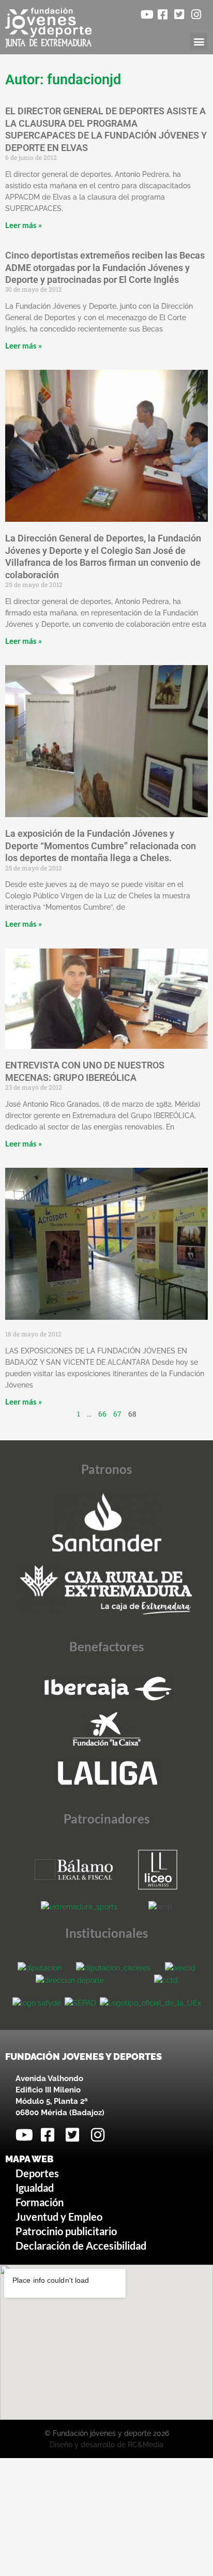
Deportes (37, 2173)
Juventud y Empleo (59, 2217)
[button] (199, 41)
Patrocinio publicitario (66, 2231)
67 (117, 1414)
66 (102, 1414)
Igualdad (35, 2188)
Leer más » (24, 225)
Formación (40, 2202)
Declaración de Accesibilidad (81, 2246)
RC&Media (146, 2445)
